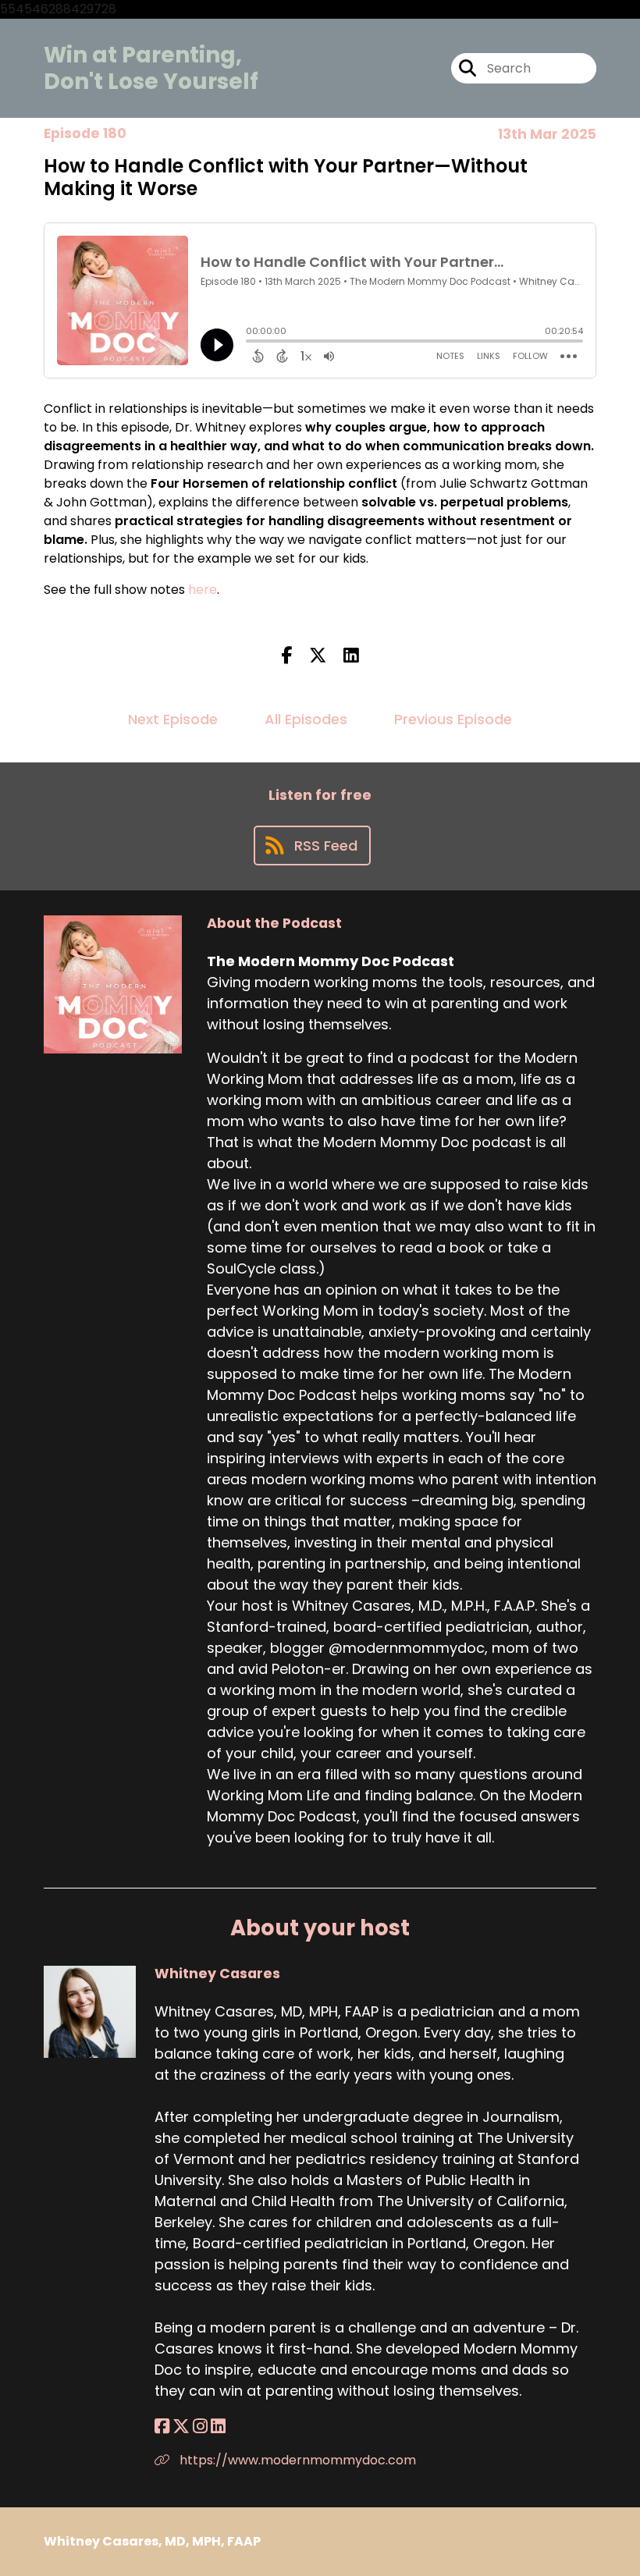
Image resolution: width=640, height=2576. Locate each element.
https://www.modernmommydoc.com (296, 2460)
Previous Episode (453, 719)
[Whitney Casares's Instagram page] (200, 2427)
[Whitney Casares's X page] (181, 2427)
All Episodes (306, 719)
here (203, 590)
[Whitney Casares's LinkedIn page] (218, 2427)
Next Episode (173, 719)
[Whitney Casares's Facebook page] (162, 2427)
